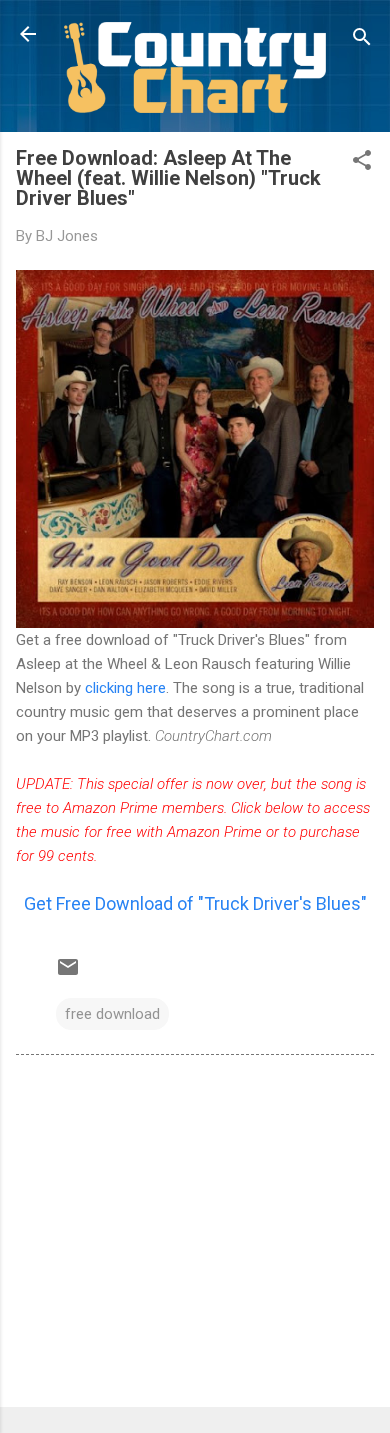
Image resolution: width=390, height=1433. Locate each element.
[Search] (362, 40)
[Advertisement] (195, 1235)
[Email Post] (68, 974)
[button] (362, 163)
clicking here (125, 688)
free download (112, 1014)
